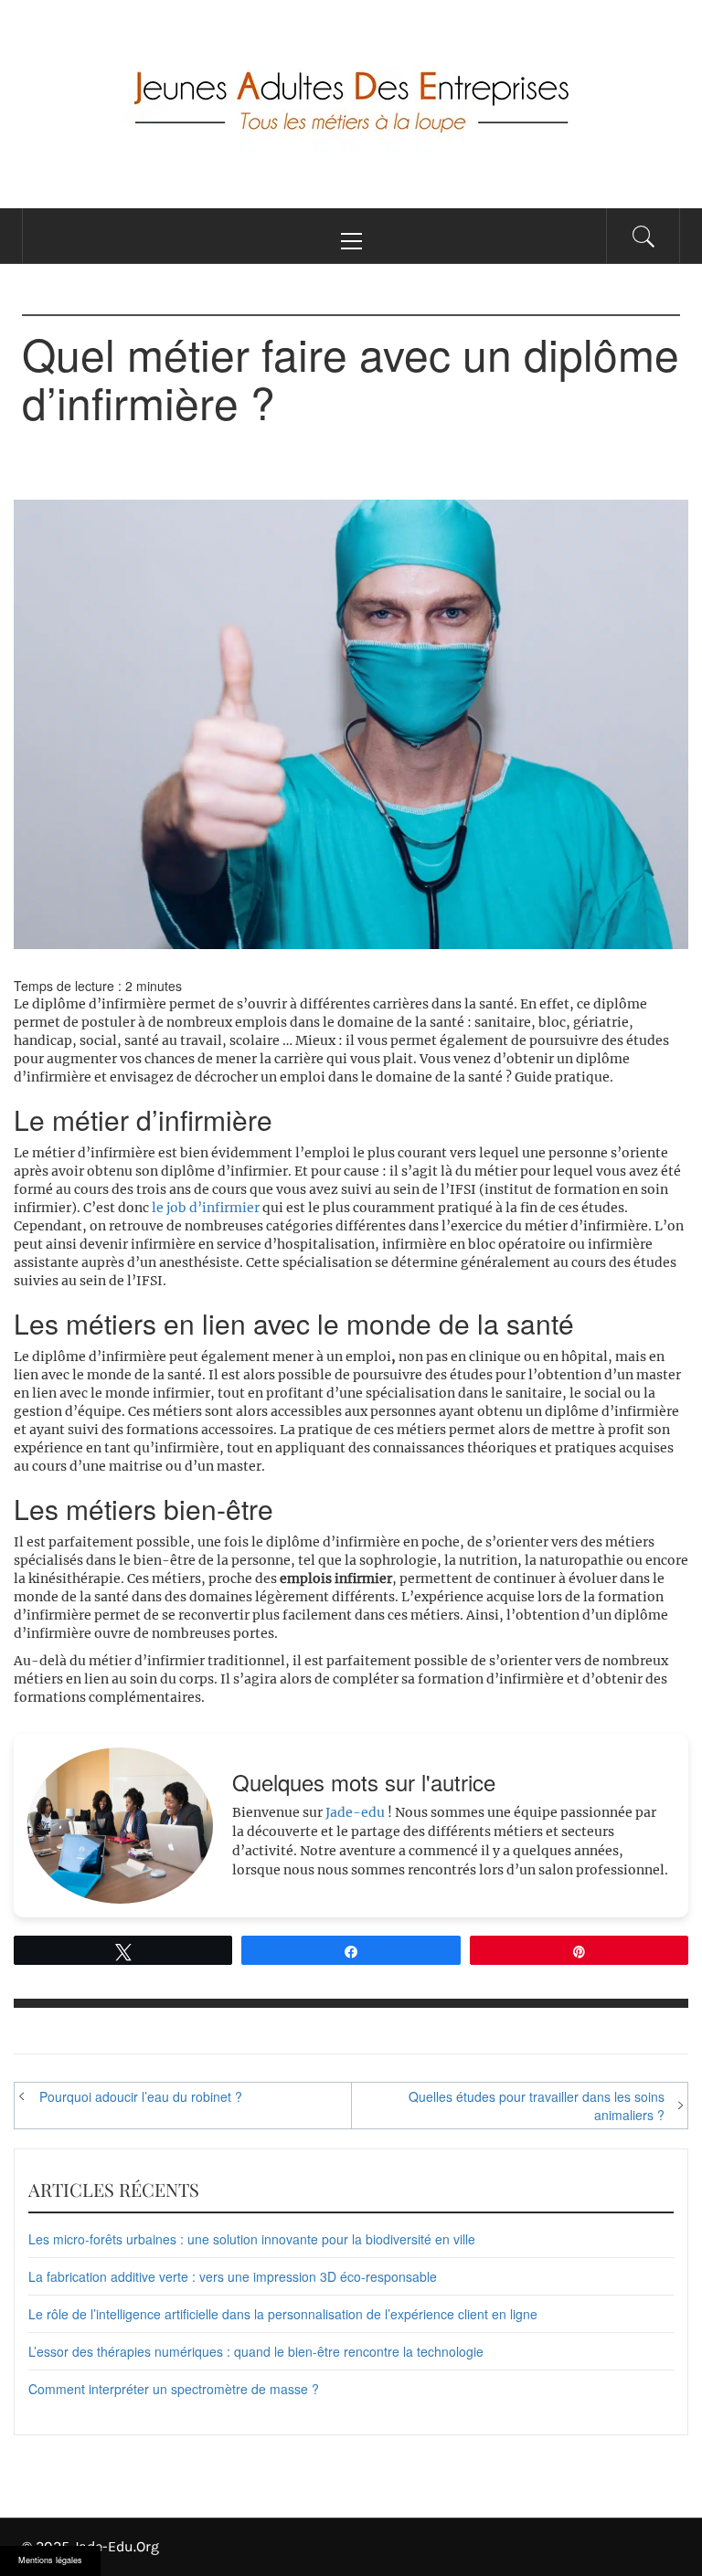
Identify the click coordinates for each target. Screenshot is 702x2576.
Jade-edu (355, 1812)
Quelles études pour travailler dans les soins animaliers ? (537, 2106)
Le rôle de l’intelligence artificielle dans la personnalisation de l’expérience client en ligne (283, 2314)
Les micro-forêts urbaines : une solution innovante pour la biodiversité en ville (252, 2239)
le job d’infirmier (206, 1208)
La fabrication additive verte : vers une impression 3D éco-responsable (233, 2276)
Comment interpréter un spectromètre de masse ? (174, 2389)
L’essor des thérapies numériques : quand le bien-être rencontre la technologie (256, 2351)
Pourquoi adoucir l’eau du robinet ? (141, 2096)
